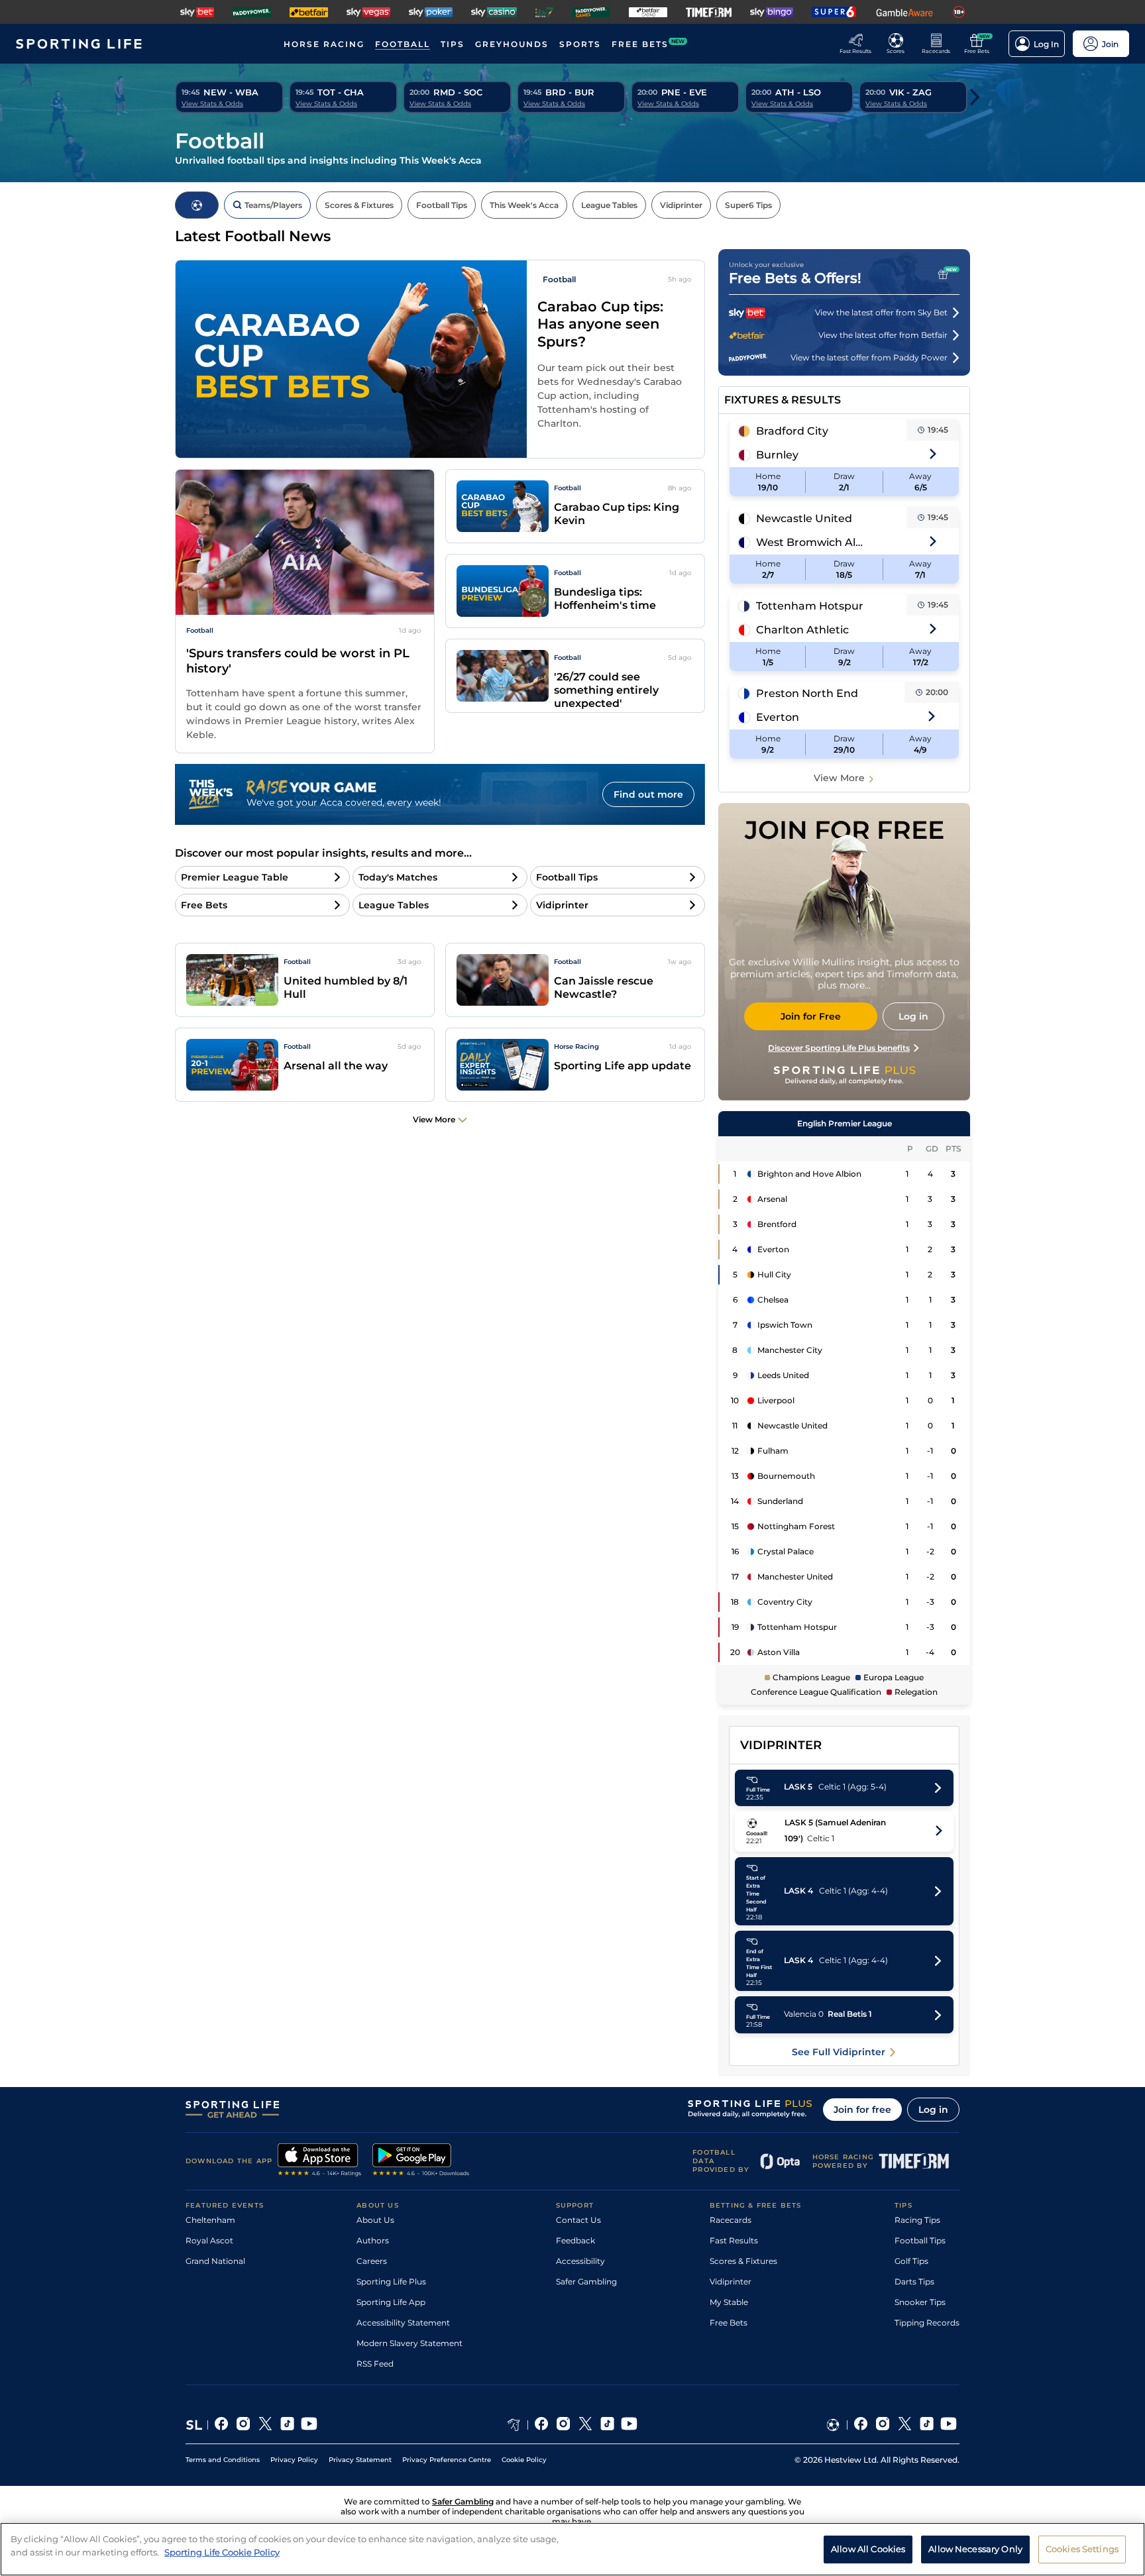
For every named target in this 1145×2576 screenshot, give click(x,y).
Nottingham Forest (796, 1526)
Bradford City (792, 431)
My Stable (729, 2302)
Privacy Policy (294, 2460)
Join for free (862, 2110)
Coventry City (785, 1602)
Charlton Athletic (802, 630)
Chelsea (773, 1300)
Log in (933, 2110)
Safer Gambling (586, 2281)
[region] (572, 2549)
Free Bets (729, 2323)
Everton (778, 717)
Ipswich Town (785, 1325)
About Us (375, 2220)
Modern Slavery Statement (409, 2343)
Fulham (773, 1451)
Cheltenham (210, 2220)
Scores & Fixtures (743, 2261)
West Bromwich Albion (811, 542)
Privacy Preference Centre (447, 2460)
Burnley (777, 455)
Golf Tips (911, 2261)
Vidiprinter (731, 2281)
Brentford (777, 1224)
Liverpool (776, 1400)
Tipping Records (927, 2323)
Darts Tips (914, 2281)
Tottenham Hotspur (810, 606)
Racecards (731, 2220)
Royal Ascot (209, 2240)
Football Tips (920, 2240)
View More (839, 778)
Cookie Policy (524, 2460)
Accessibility (580, 2261)
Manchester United (795, 1577)
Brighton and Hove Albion (809, 1174)
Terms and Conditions (223, 2460)
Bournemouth (786, 1476)
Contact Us (578, 2220)
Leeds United (783, 1375)
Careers (372, 2261)
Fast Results (734, 2240)
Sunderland (780, 1501)
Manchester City (790, 1350)
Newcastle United (804, 518)
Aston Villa (779, 1652)
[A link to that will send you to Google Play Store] (421, 2161)
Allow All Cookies (868, 2548)
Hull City (774, 1274)
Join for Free (811, 1016)
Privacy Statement (360, 2460)
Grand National (215, 2261)
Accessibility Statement (403, 2323)
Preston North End (807, 693)
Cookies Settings (1082, 2548)
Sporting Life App (391, 2302)
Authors (373, 2240)
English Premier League (845, 1123)
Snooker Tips (920, 2302)
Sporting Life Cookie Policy (222, 2551)
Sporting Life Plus (391, 2281)
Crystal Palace (786, 1551)
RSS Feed (375, 2364)
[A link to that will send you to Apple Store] (320, 2161)
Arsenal (772, 1199)
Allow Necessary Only (975, 2548)
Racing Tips (917, 2220)
